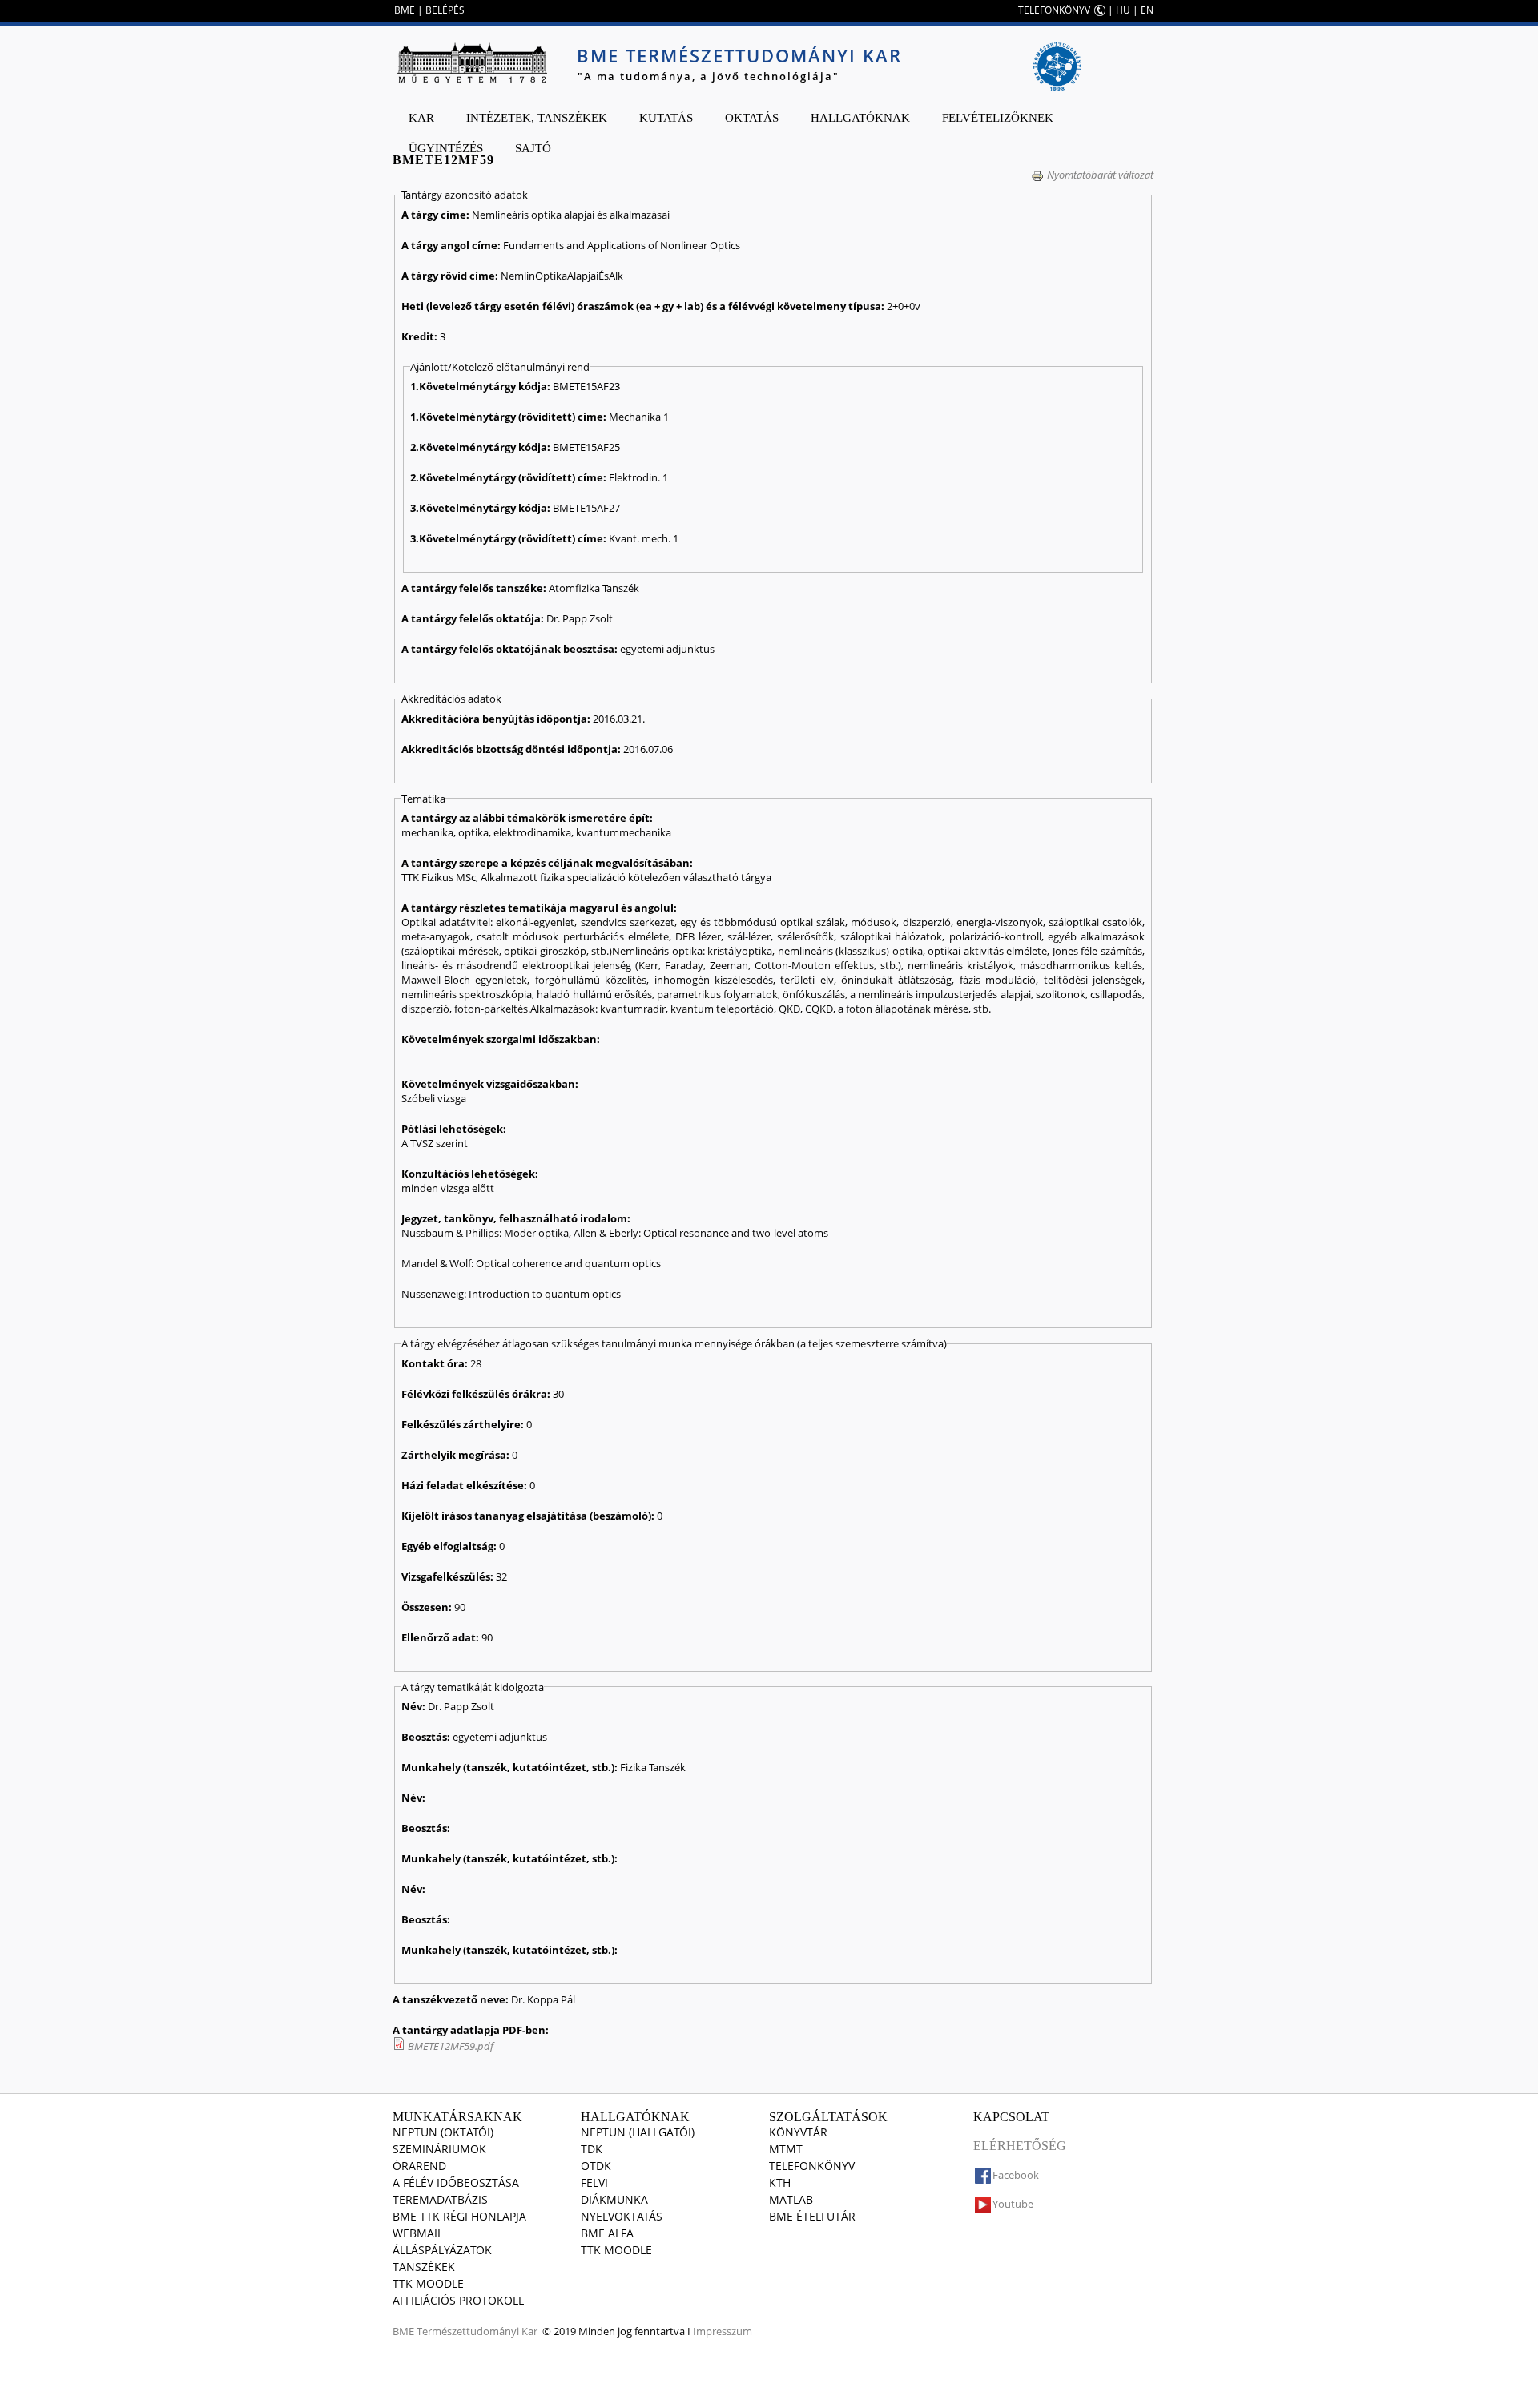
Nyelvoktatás (622, 2216)
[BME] (472, 62)
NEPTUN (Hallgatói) (638, 2132)
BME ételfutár (812, 2216)
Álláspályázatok (442, 2250)
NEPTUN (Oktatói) (443, 2132)
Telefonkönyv (812, 2166)
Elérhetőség (1020, 2146)
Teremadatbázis (440, 2199)
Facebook (1016, 2175)
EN (1147, 10)
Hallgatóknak (860, 118)
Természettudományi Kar (477, 2331)
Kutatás (666, 118)
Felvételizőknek (998, 118)
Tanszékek (424, 2267)
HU (1123, 10)
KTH (780, 2183)
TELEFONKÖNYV (1054, 10)
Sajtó (533, 148)
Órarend (419, 2166)
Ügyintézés (446, 148)
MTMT (786, 2149)
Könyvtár (798, 2132)
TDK (592, 2149)
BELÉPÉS (445, 10)
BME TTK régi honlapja (459, 2216)
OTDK (596, 2166)
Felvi (594, 2183)
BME (405, 10)
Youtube (1013, 2204)
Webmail (418, 2233)
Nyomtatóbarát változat (1100, 175)
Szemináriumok (439, 2149)
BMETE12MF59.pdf (451, 2046)
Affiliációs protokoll (458, 2300)
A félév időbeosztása (456, 2183)
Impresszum (723, 2331)
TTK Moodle (428, 2283)
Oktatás (752, 118)
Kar (421, 118)
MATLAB (791, 2199)
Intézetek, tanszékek (537, 118)
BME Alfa (607, 2233)
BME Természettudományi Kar (739, 55)
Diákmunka (614, 2199)
